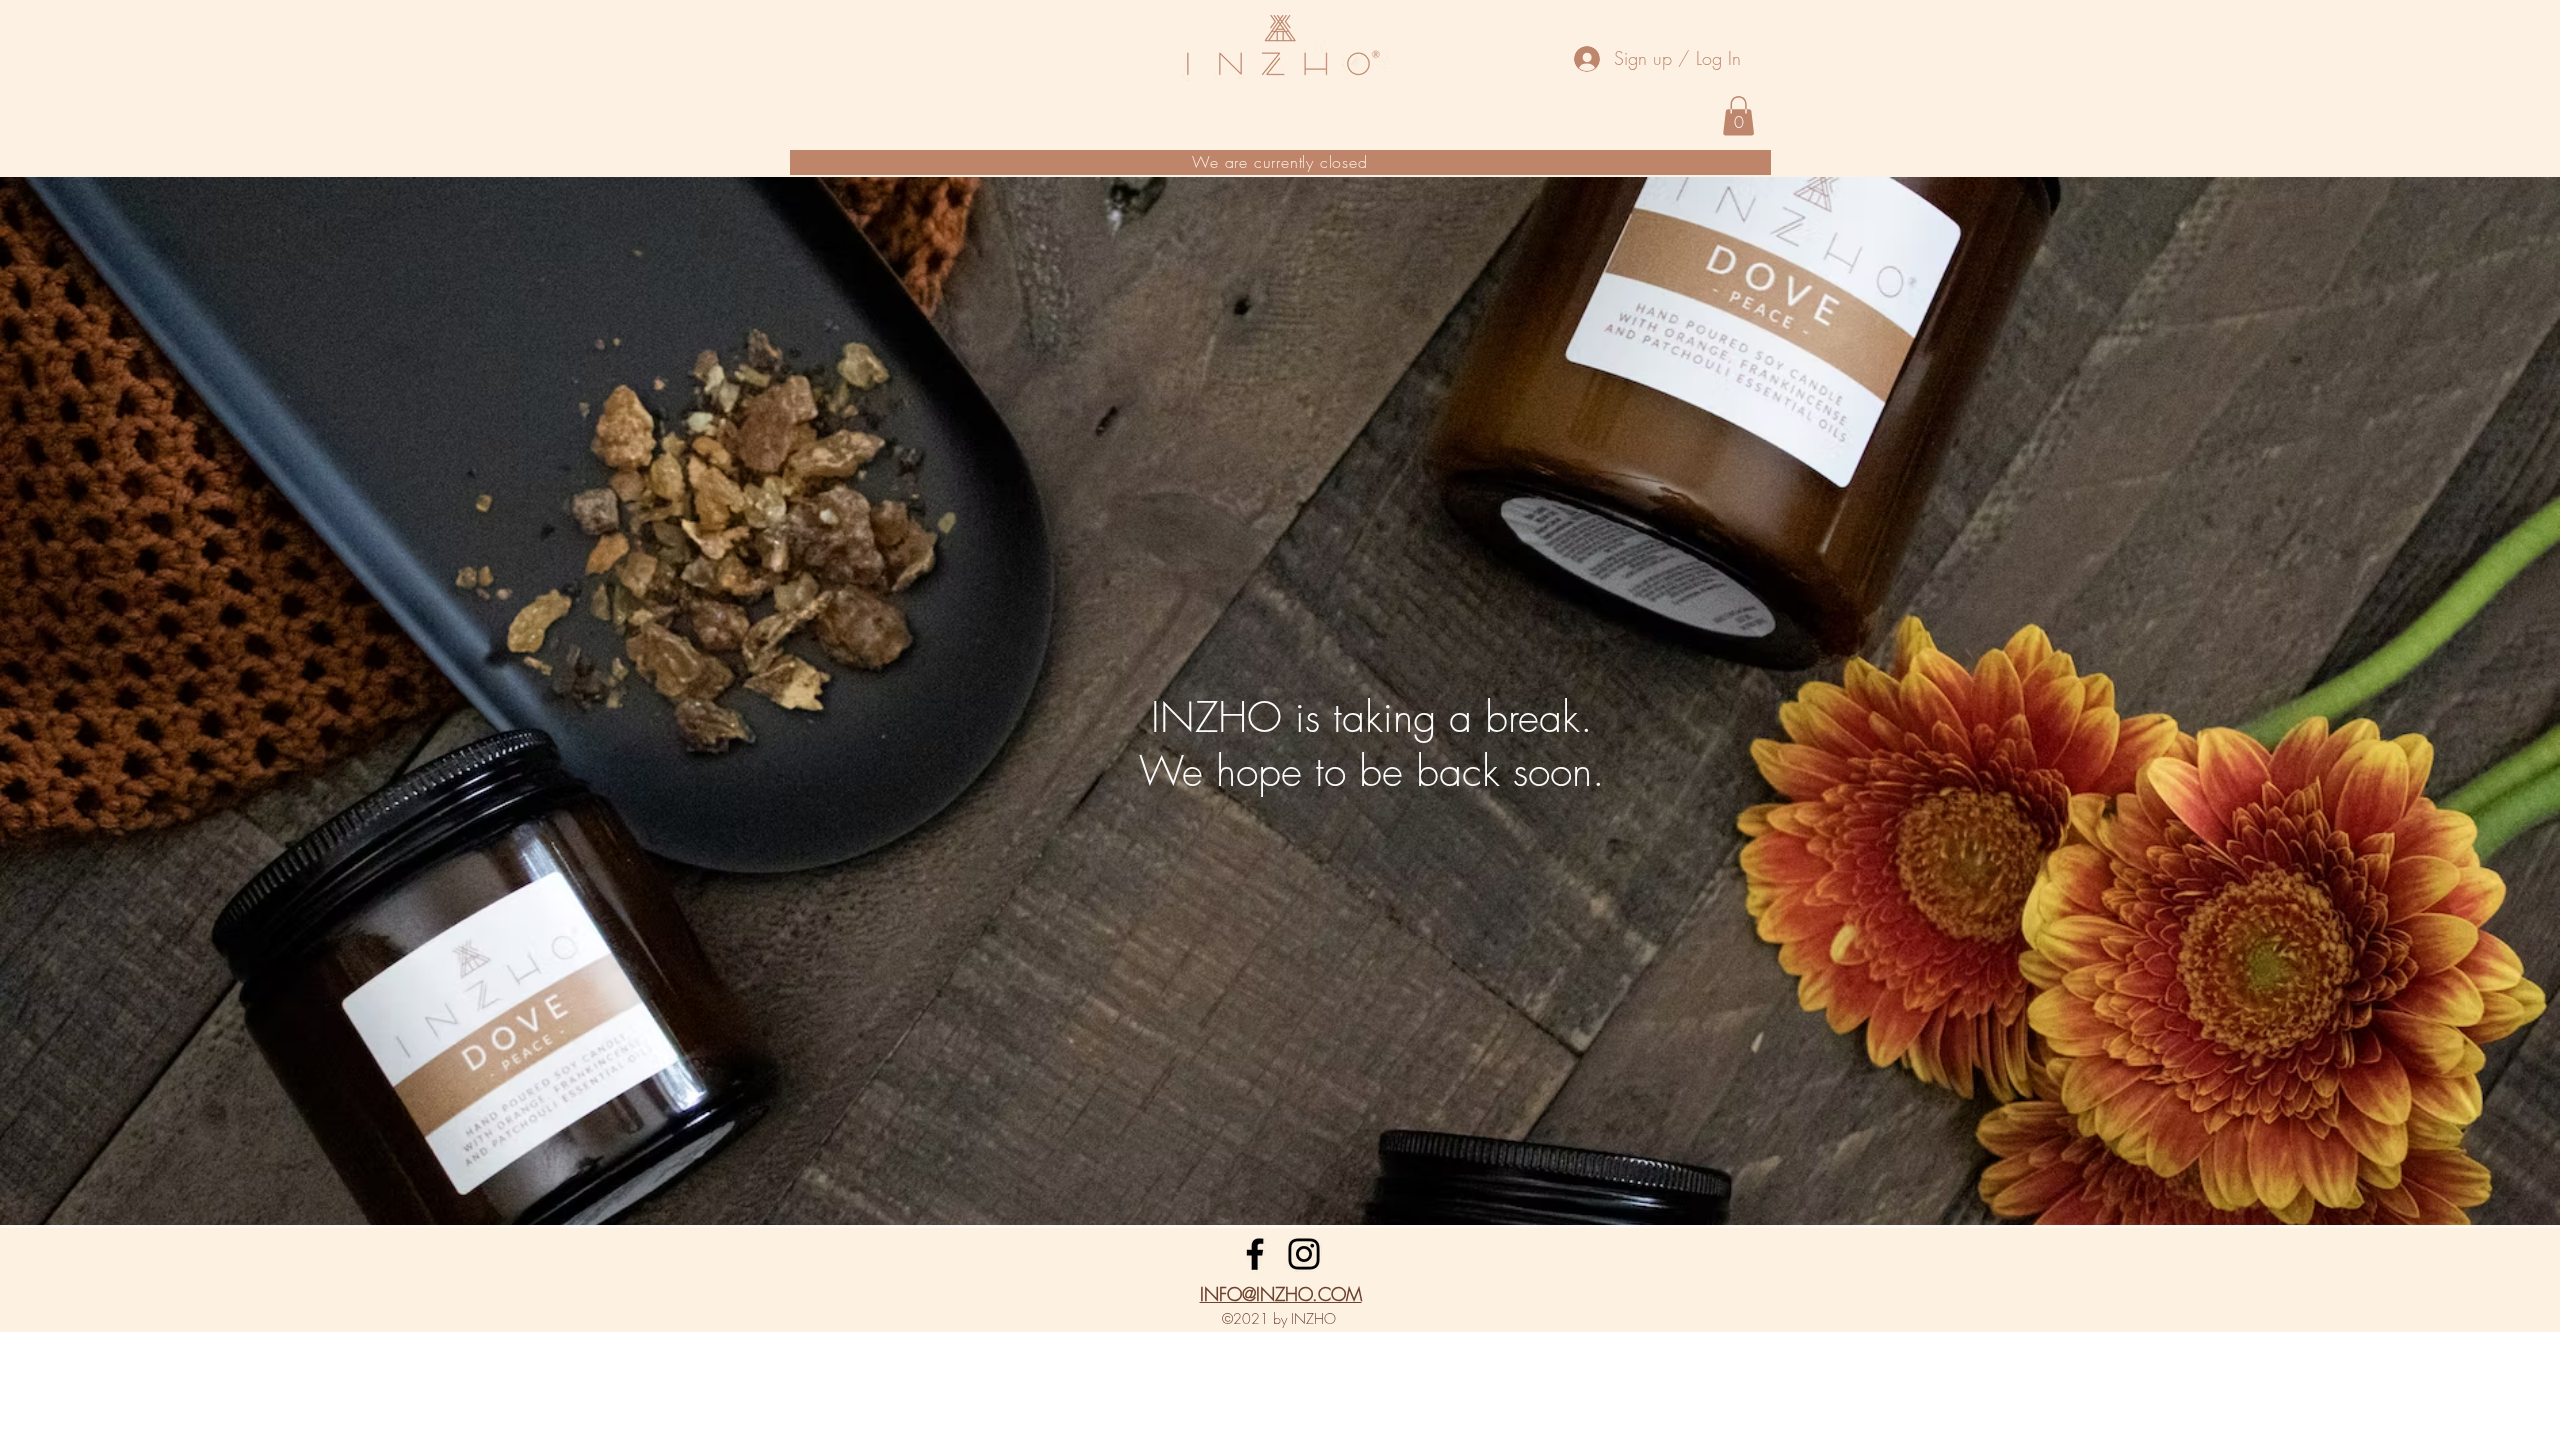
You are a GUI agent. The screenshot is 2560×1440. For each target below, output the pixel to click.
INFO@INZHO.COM (1281, 1294)
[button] (1738, 115)
